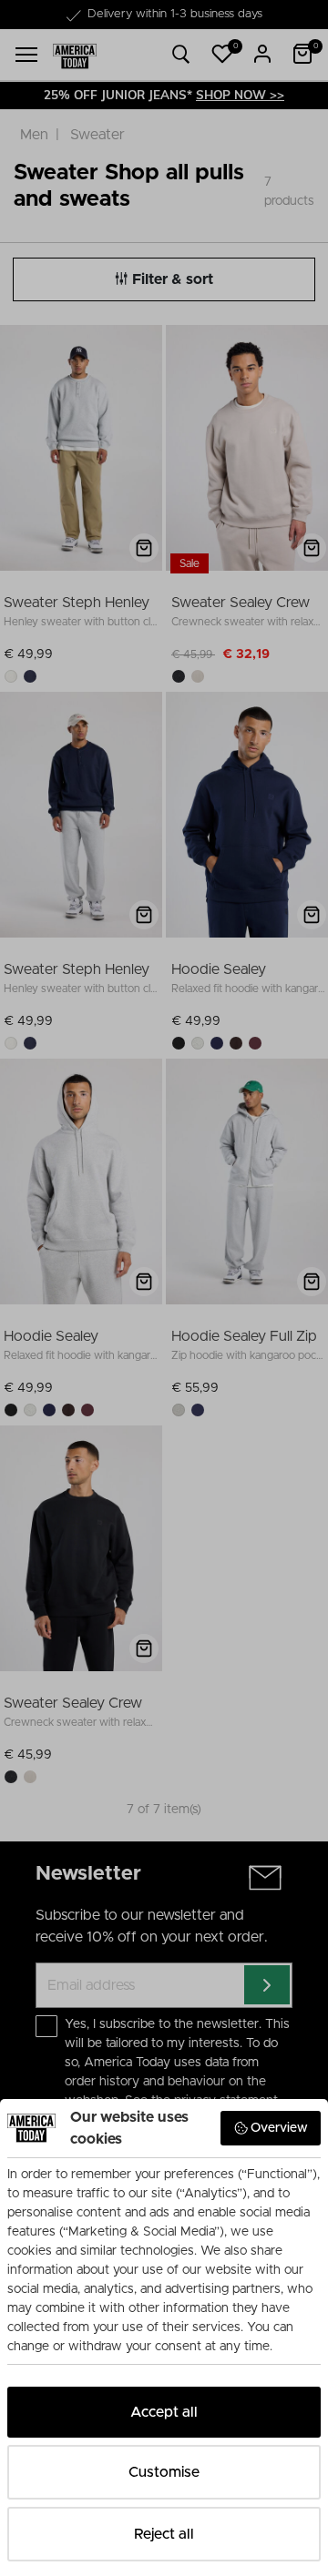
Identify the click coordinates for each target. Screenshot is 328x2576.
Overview (279, 2128)
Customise (164, 2472)
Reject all (164, 2534)
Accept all (164, 2412)
